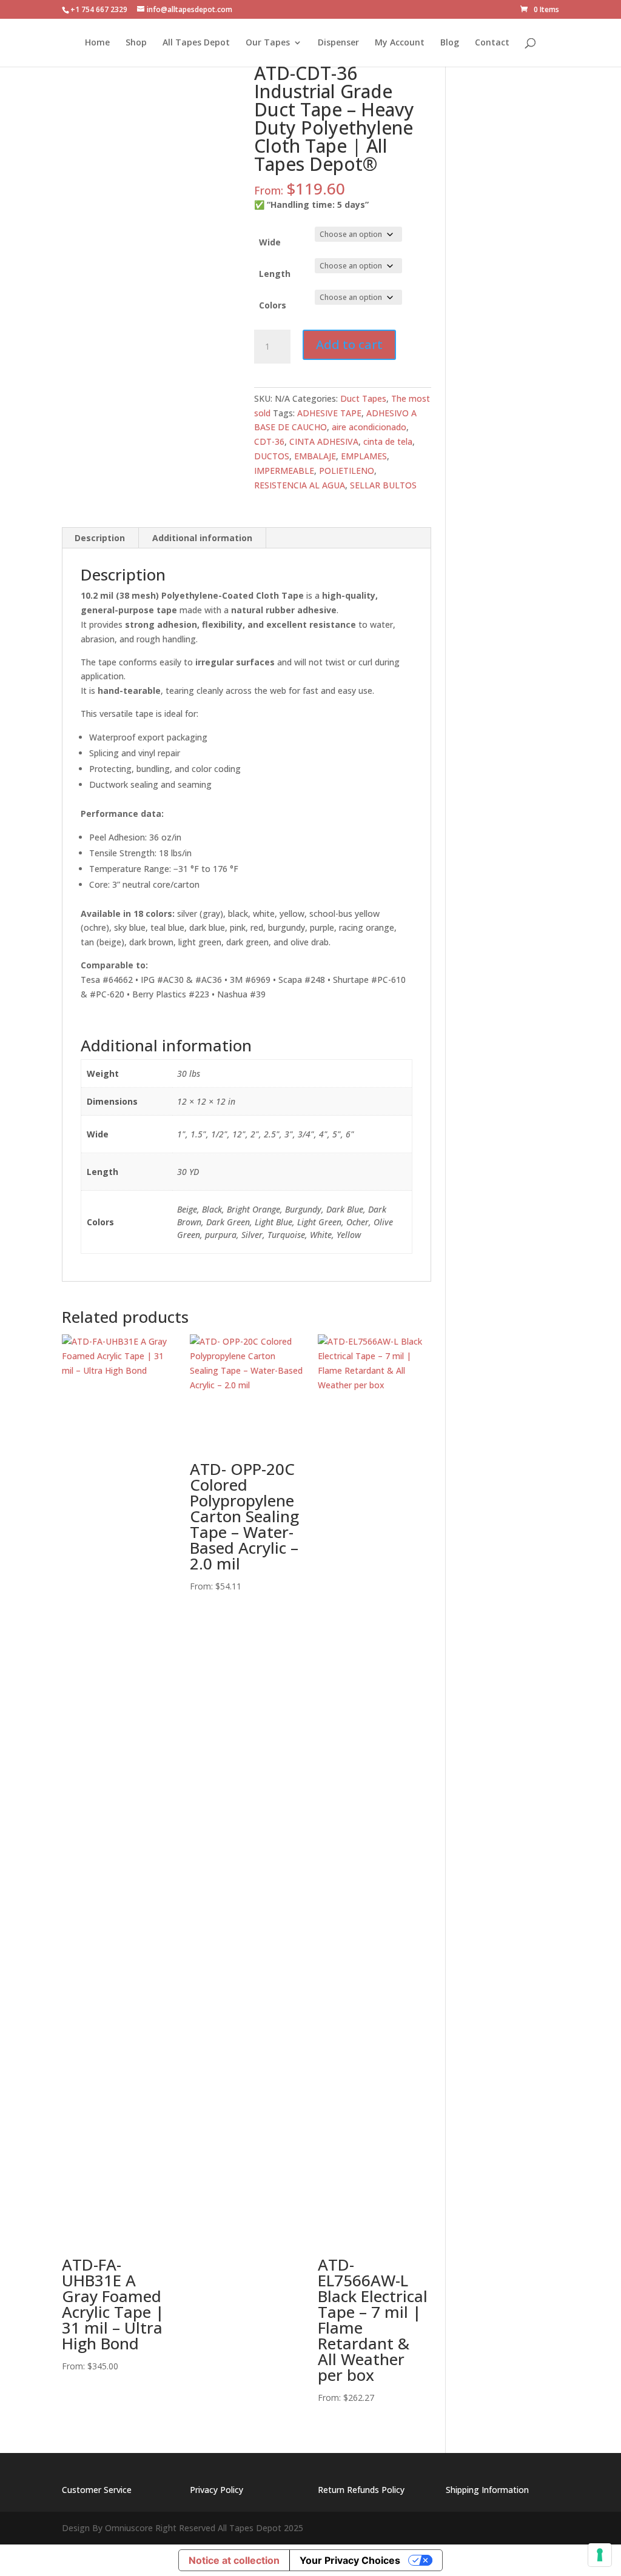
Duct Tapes (363, 398)
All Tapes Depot (196, 43)
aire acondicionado (369, 427)
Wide (270, 242)
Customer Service (97, 2490)
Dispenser (338, 43)
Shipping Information (487, 2490)
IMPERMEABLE (284, 471)
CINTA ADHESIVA (324, 441)
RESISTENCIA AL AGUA (300, 485)
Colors (273, 305)
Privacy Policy (217, 2490)
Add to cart (349, 344)
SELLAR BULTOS (383, 485)
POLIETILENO (347, 471)
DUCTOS (272, 456)
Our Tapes (268, 43)
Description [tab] (100, 538)
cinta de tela (388, 441)
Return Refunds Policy (361, 2490)
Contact (492, 43)
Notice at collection (234, 2560)
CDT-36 (269, 441)
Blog (450, 43)
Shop (136, 43)
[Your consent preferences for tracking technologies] (600, 2555)
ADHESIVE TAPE (329, 413)
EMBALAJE (315, 456)
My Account (400, 43)
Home (97, 43)
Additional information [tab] (202, 538)
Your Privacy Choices (350, 2560)
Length (275, 274)
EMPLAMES (364, 456)
